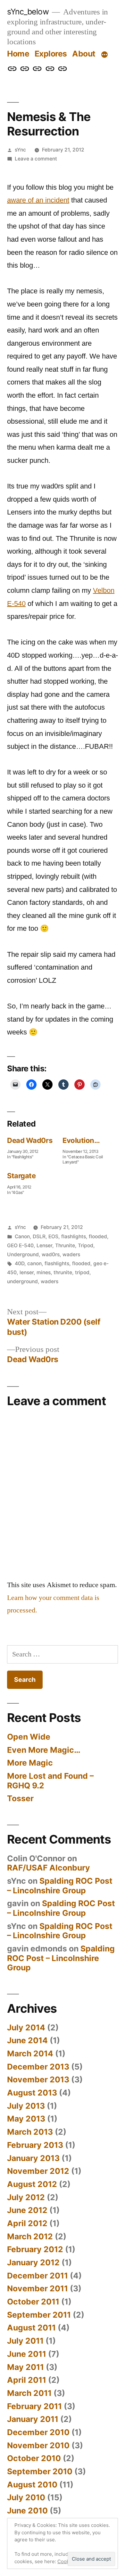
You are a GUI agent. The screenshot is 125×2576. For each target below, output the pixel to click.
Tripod (86, 1245)
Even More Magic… (44, 1750)
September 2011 (39, 2315)
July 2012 (26, 2197)
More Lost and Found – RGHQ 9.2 (50, 1781)
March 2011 (29, 2393)
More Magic (30, 1763)
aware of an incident (38, 200)
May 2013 (26, 2119)
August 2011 (31, 2328)
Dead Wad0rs (30, 1140)
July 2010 (26, 2497)
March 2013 (30, 2132)
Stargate (21, 1176)
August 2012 (32, 2184)
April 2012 (27, 2223)
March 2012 (30, 2236)
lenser (27, 1272)
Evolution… (81, 1140)
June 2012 (27, 2210)
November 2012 (38, 2171)
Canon (22, 1236)
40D (20, 1263)
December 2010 (38, 2432)
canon (34, 1263)
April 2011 (27, 2380)
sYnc (20, 150)
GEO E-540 (20, 1245)
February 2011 (34, 2406)
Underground (23, 1254)
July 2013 (26, 2106)
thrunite (63, 1272)
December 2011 (37, 2276)
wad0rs (51, 1254)
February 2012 (35, 2249)
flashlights (74, 1236)
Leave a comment (36, 159)
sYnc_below (28, 12)
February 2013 (35, 2145)
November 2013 (38, 2079)
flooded (98, 1236)
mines (44, 1272)
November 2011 (37, 2288)
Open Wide (29, 1737)
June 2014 (27, 2040)
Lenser (44, 1245)
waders (71, 1254)
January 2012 (33, 2262)
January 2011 (33, 2419)
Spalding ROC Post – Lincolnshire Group (60, 1886)
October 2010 (34, 2458)
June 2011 (27, 2354)
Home (18, 54)
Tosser (20, 1798)
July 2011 (25, 2341)
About (84, 54)
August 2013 (32, 2093)
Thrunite (65, 1245)
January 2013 (33, 2158)
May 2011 (25, 2367)
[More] (104, 55)
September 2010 (40, 2471)
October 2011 (33, 2302)
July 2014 (26, 2027)
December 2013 (38, 2067)
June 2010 (27, 2511)
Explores (51, 54)
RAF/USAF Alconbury (49, 1868)
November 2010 (38, 2445)
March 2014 (30, 2053)
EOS (53, 1236)
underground (22, 1281)
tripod (82, 1272)
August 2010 (32, 2485)
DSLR (39, 1236)
